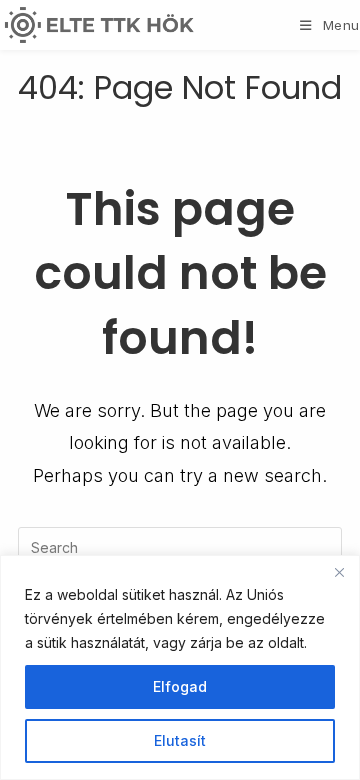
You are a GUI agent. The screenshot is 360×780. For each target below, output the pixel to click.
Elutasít (180, 740)
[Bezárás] (339, 572)
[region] (180, 667)
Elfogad (180, 686)
